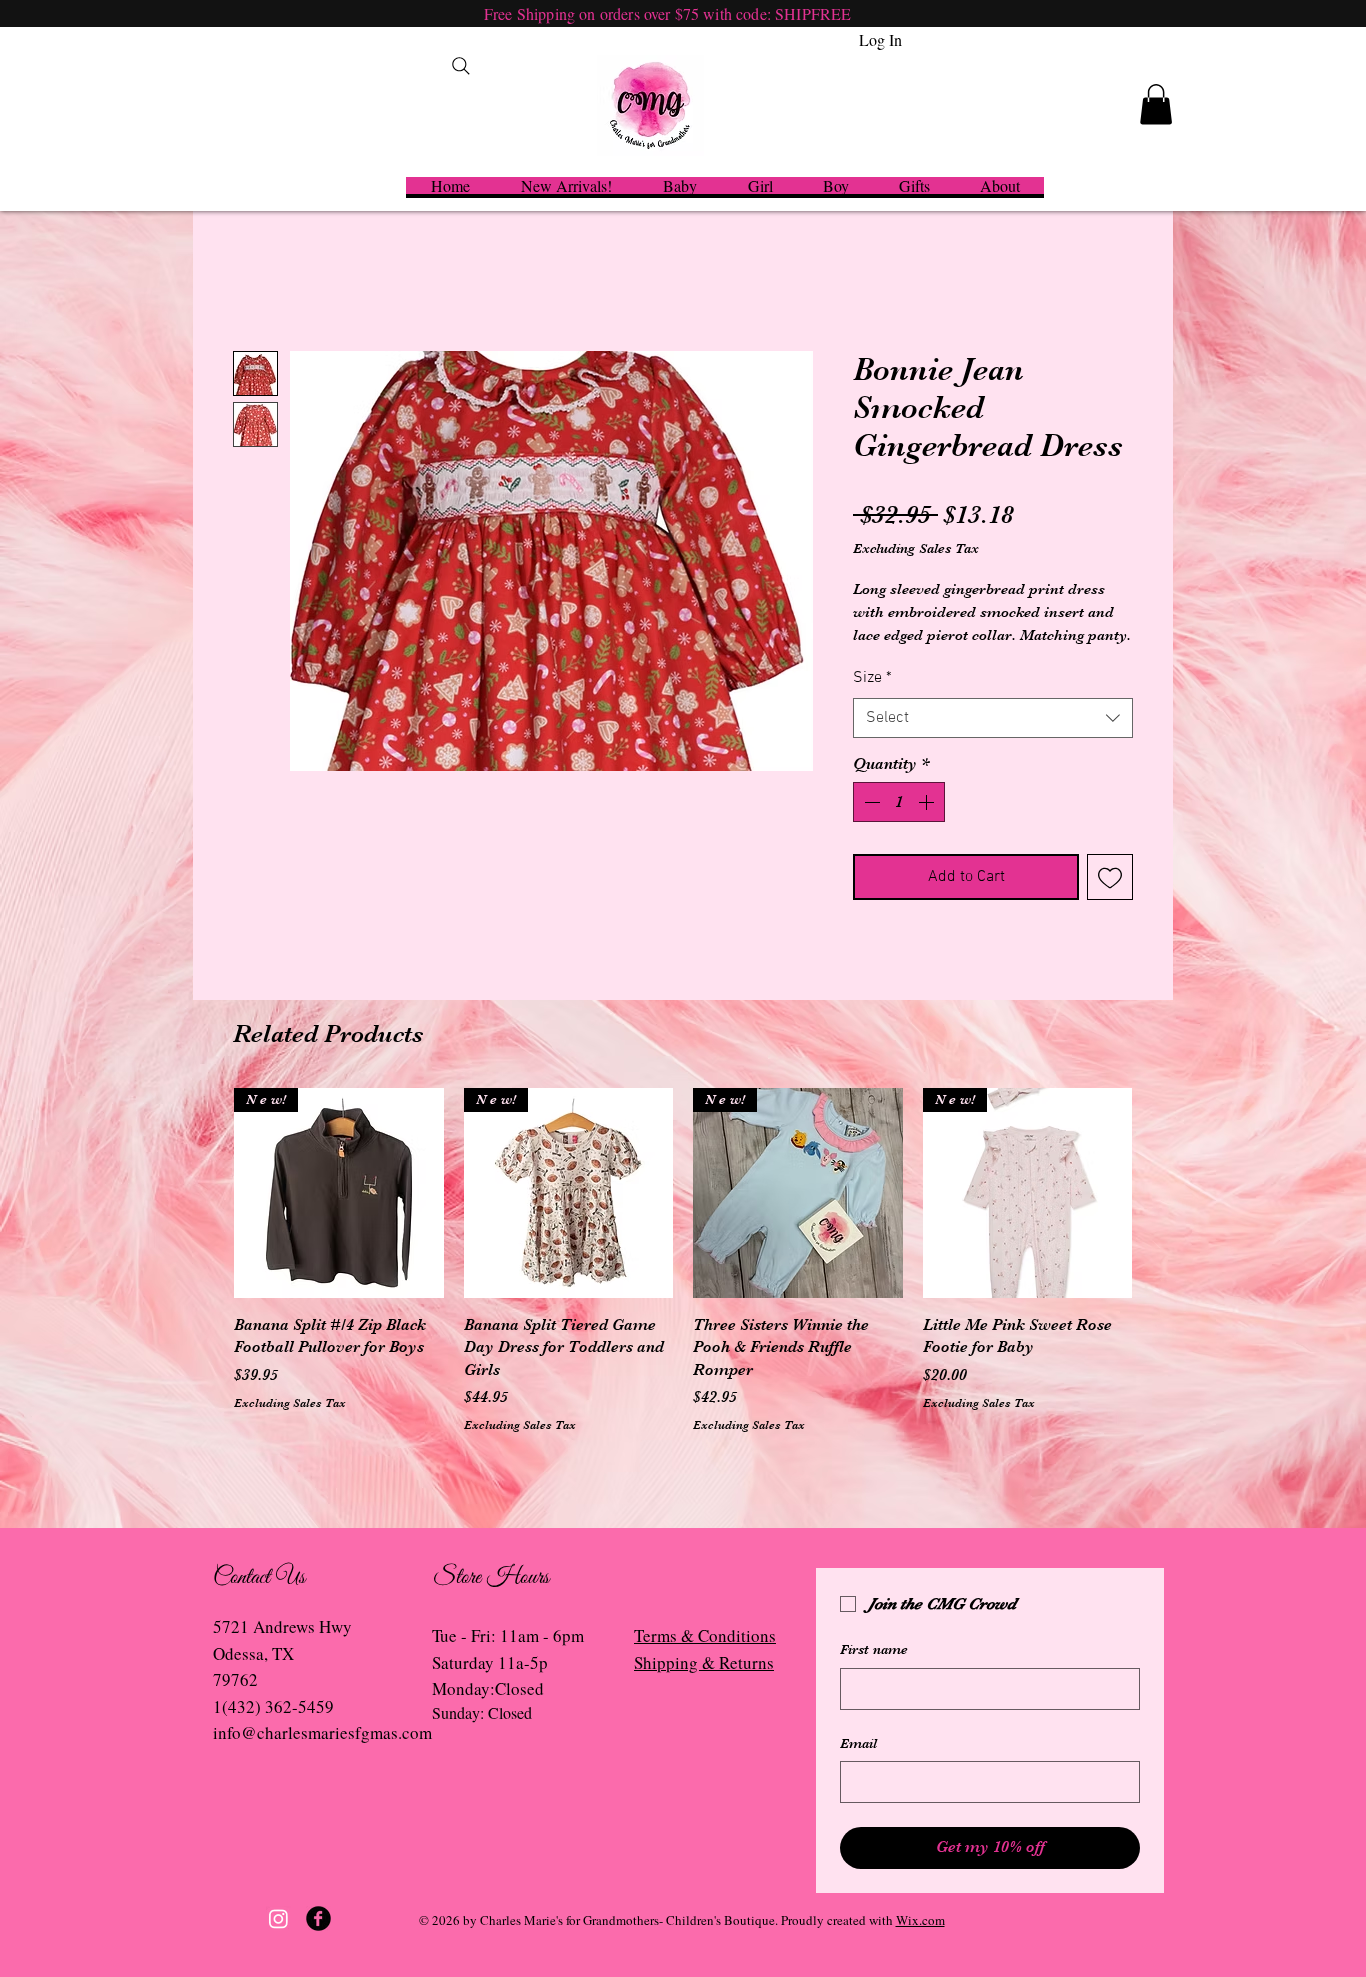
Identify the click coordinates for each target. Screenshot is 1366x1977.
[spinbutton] (899, 802)
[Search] (461, 66)
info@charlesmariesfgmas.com (322, 1732)
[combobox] (993, 718)
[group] (683, 1272)
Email (858, 1743)
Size (872, 678)
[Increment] (928, 802)
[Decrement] (870, 802)
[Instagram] (278, 1918)
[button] (1156, 104)
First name (874, 1649)
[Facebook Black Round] (318, 1918)
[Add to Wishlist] (1110, 877)
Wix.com (920, 1920)
